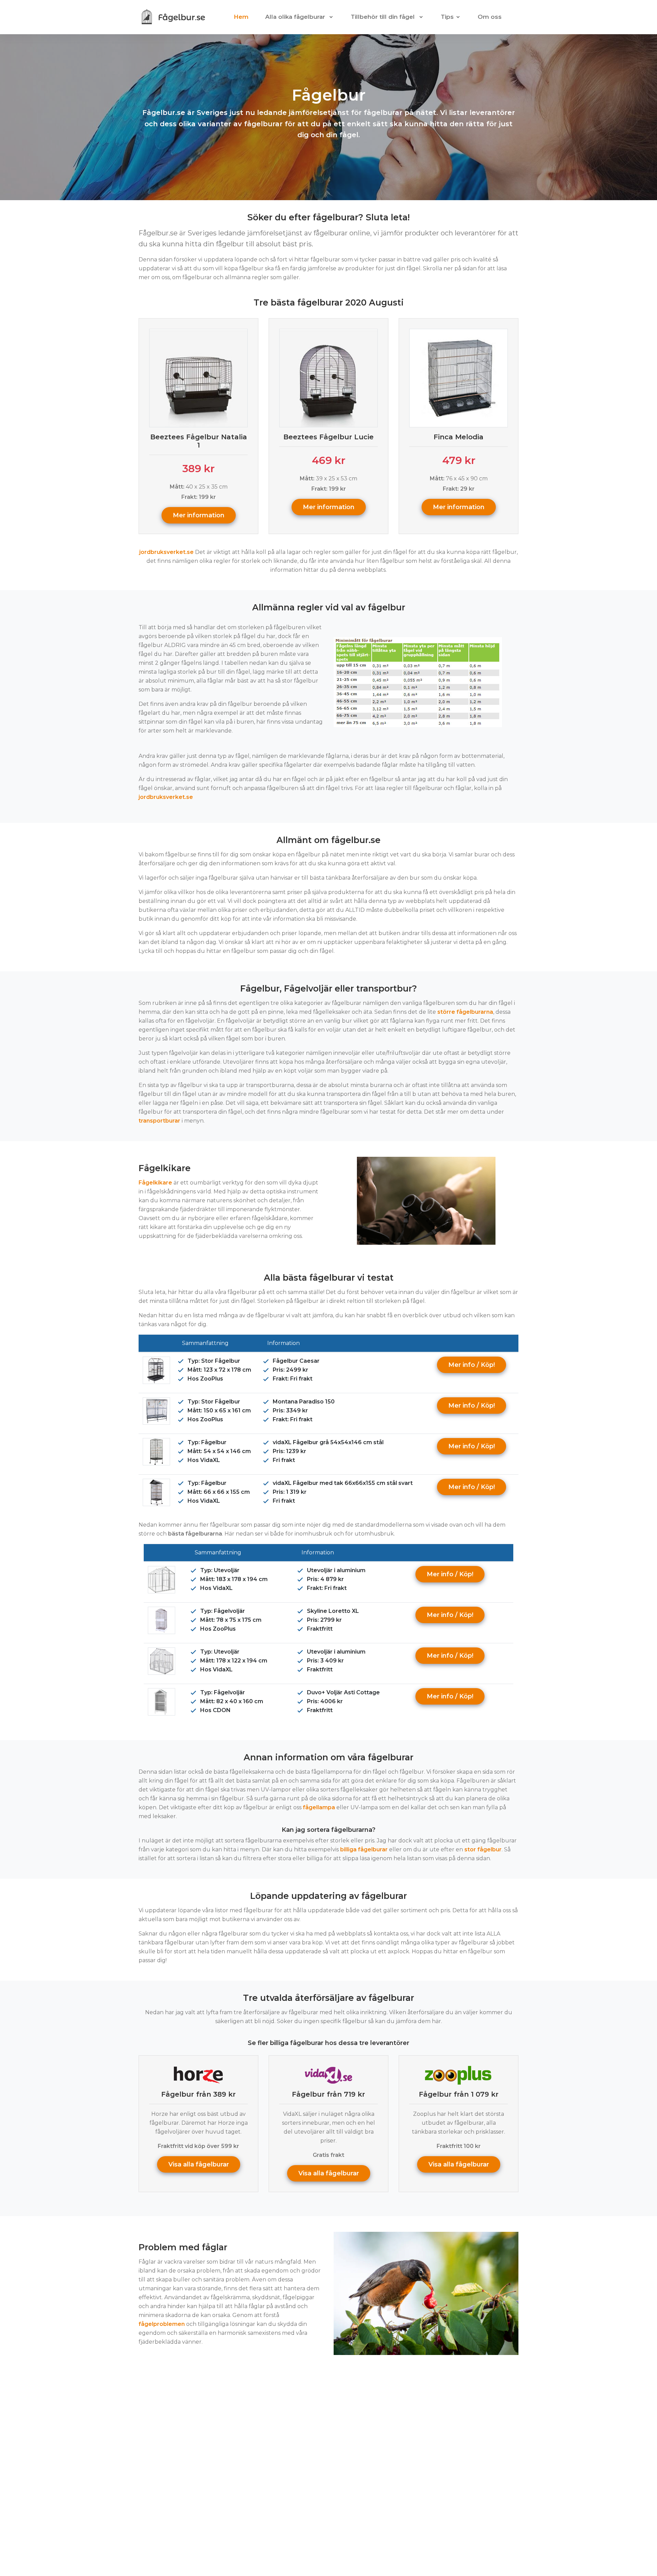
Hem (241, 17)
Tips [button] (447, 17)
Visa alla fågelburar (199, 2164)
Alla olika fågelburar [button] (296, 17)
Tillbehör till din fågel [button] (384, 17)
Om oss (490, 17)
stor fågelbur (483, 1849)
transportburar (159, 1121)
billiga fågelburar (364, 1849)
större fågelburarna (465, 1012)
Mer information (199, 515)
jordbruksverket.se (166, 552)
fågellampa (319, 1807)
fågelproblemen (162, 2324)
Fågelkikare (155, 1183)
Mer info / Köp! (472, 1365)
